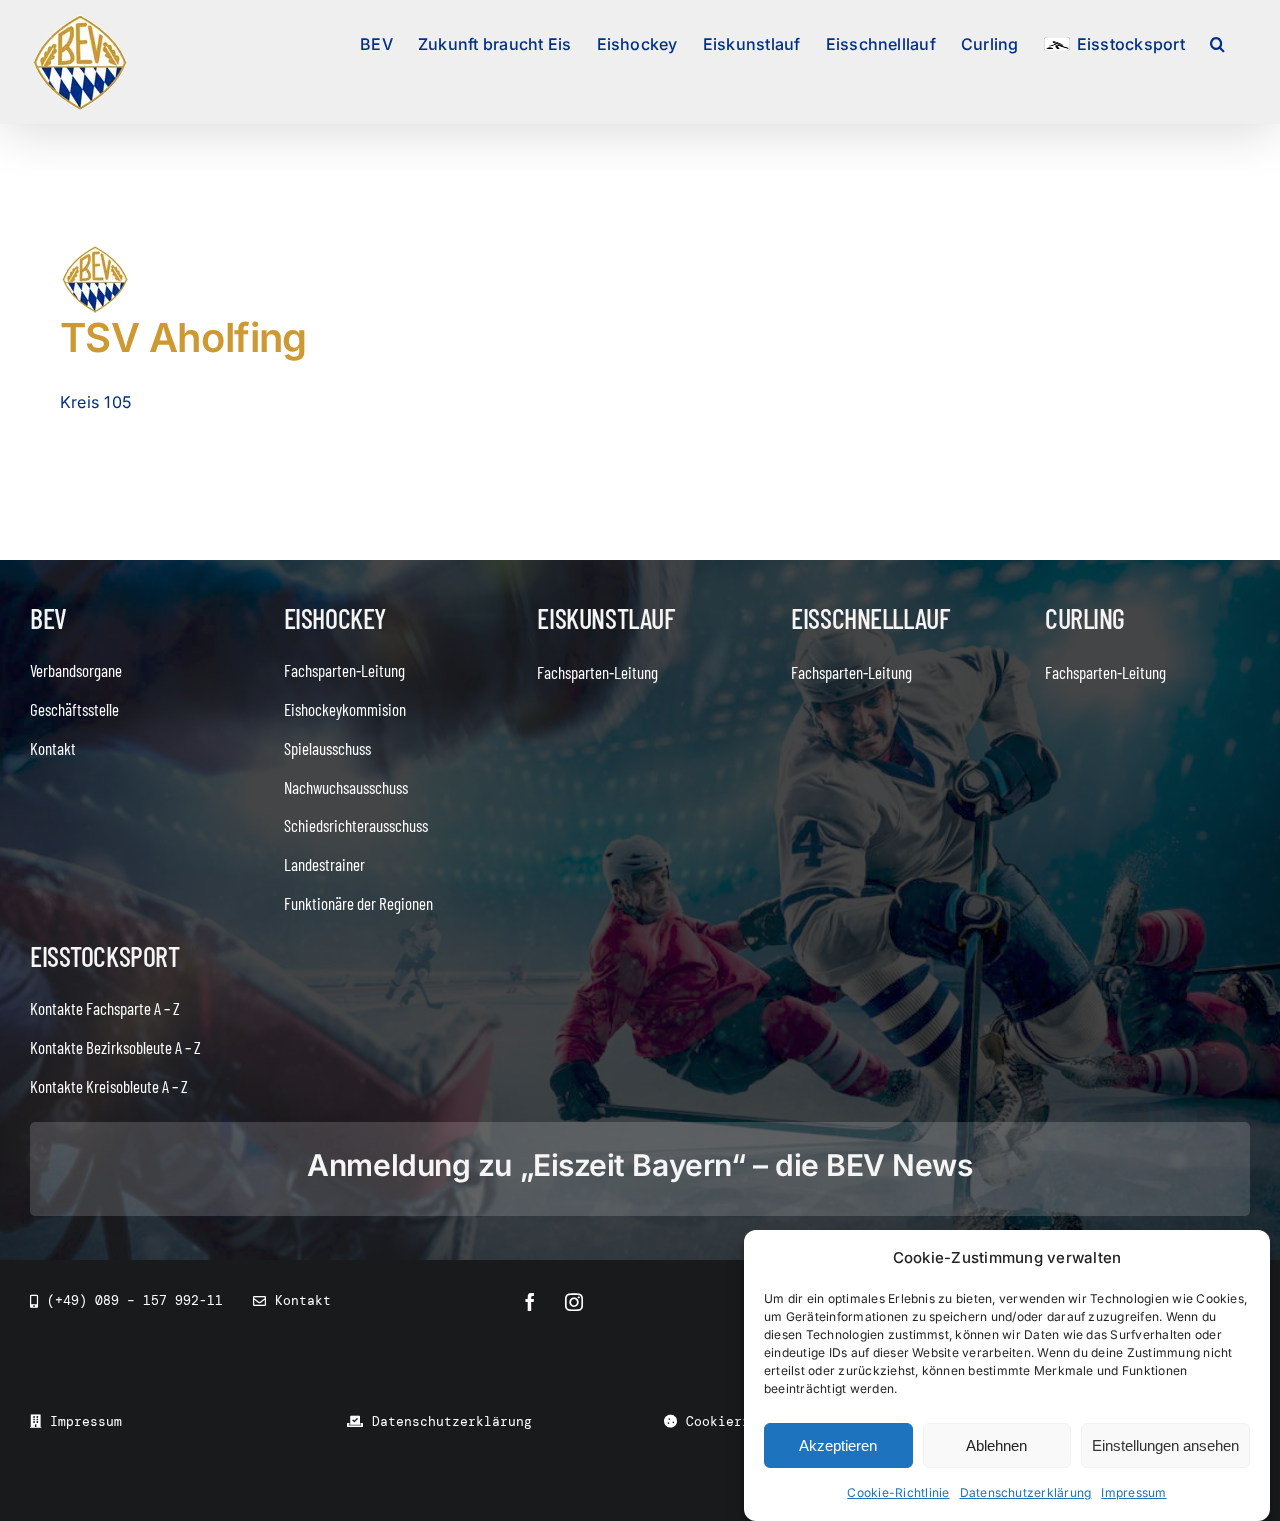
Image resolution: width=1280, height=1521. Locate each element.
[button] (1217, 42)
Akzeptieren (838, 1445)
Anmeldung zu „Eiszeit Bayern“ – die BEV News (639, 1165)
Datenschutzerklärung (1026, 1492)
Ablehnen (996, 1445)
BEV (48, 618)
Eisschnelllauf (870, 618)
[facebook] (530, 1302)
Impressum (1133, 1492)
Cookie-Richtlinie (898, 1492)
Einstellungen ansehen (1165, 1445)
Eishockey (335, 618)
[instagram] (574, 1302)
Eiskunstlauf (605, 618)
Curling (1085, 618)
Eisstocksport (105, 956)
